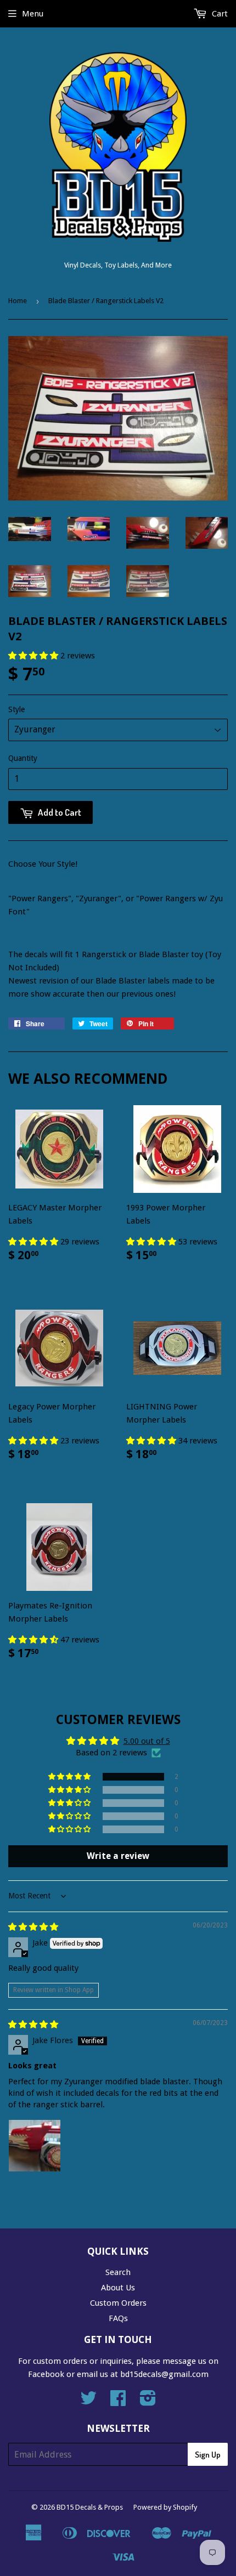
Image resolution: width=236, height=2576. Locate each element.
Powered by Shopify (165, 2507)
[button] (34, 656)
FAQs (118, 2318)
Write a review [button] (118, 1856)
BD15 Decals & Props (90, 2507)
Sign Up (208, 2455)
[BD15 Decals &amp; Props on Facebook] (118, 2402)
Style (16, 709)
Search (118, 2272)
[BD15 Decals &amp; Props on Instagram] (148, 2402)
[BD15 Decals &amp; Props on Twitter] (88, 2402)
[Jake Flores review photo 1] (35, 2146)
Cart (219, 14)
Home (18, 301)
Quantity (23, 758)
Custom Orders (118, 2303)
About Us (118, 2288)
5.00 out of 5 (147, 1741)
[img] (33, 1927)
